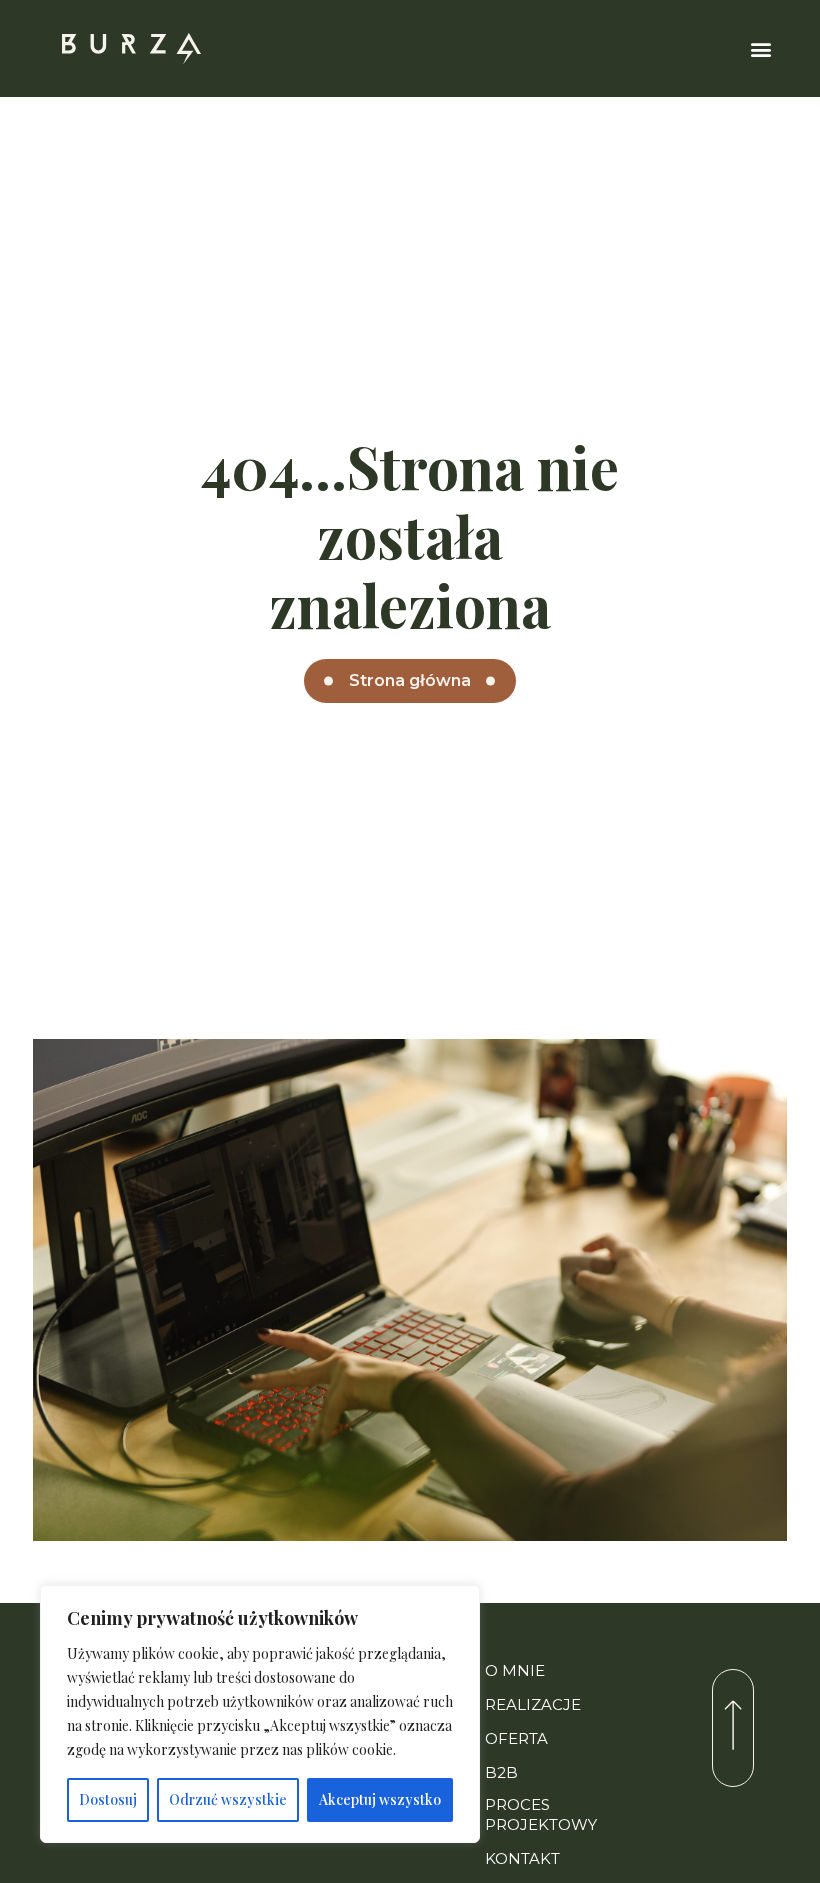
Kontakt (522, 1858)
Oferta (516, 1738)
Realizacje (533, 1704)
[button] (761, 48)
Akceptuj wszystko (380, 1799)
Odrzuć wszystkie (228, 1799)
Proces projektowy (541, 1814)
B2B (501, 1772)
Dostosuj (108, 1799)
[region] (260, 1714)
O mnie (515, 1670)
